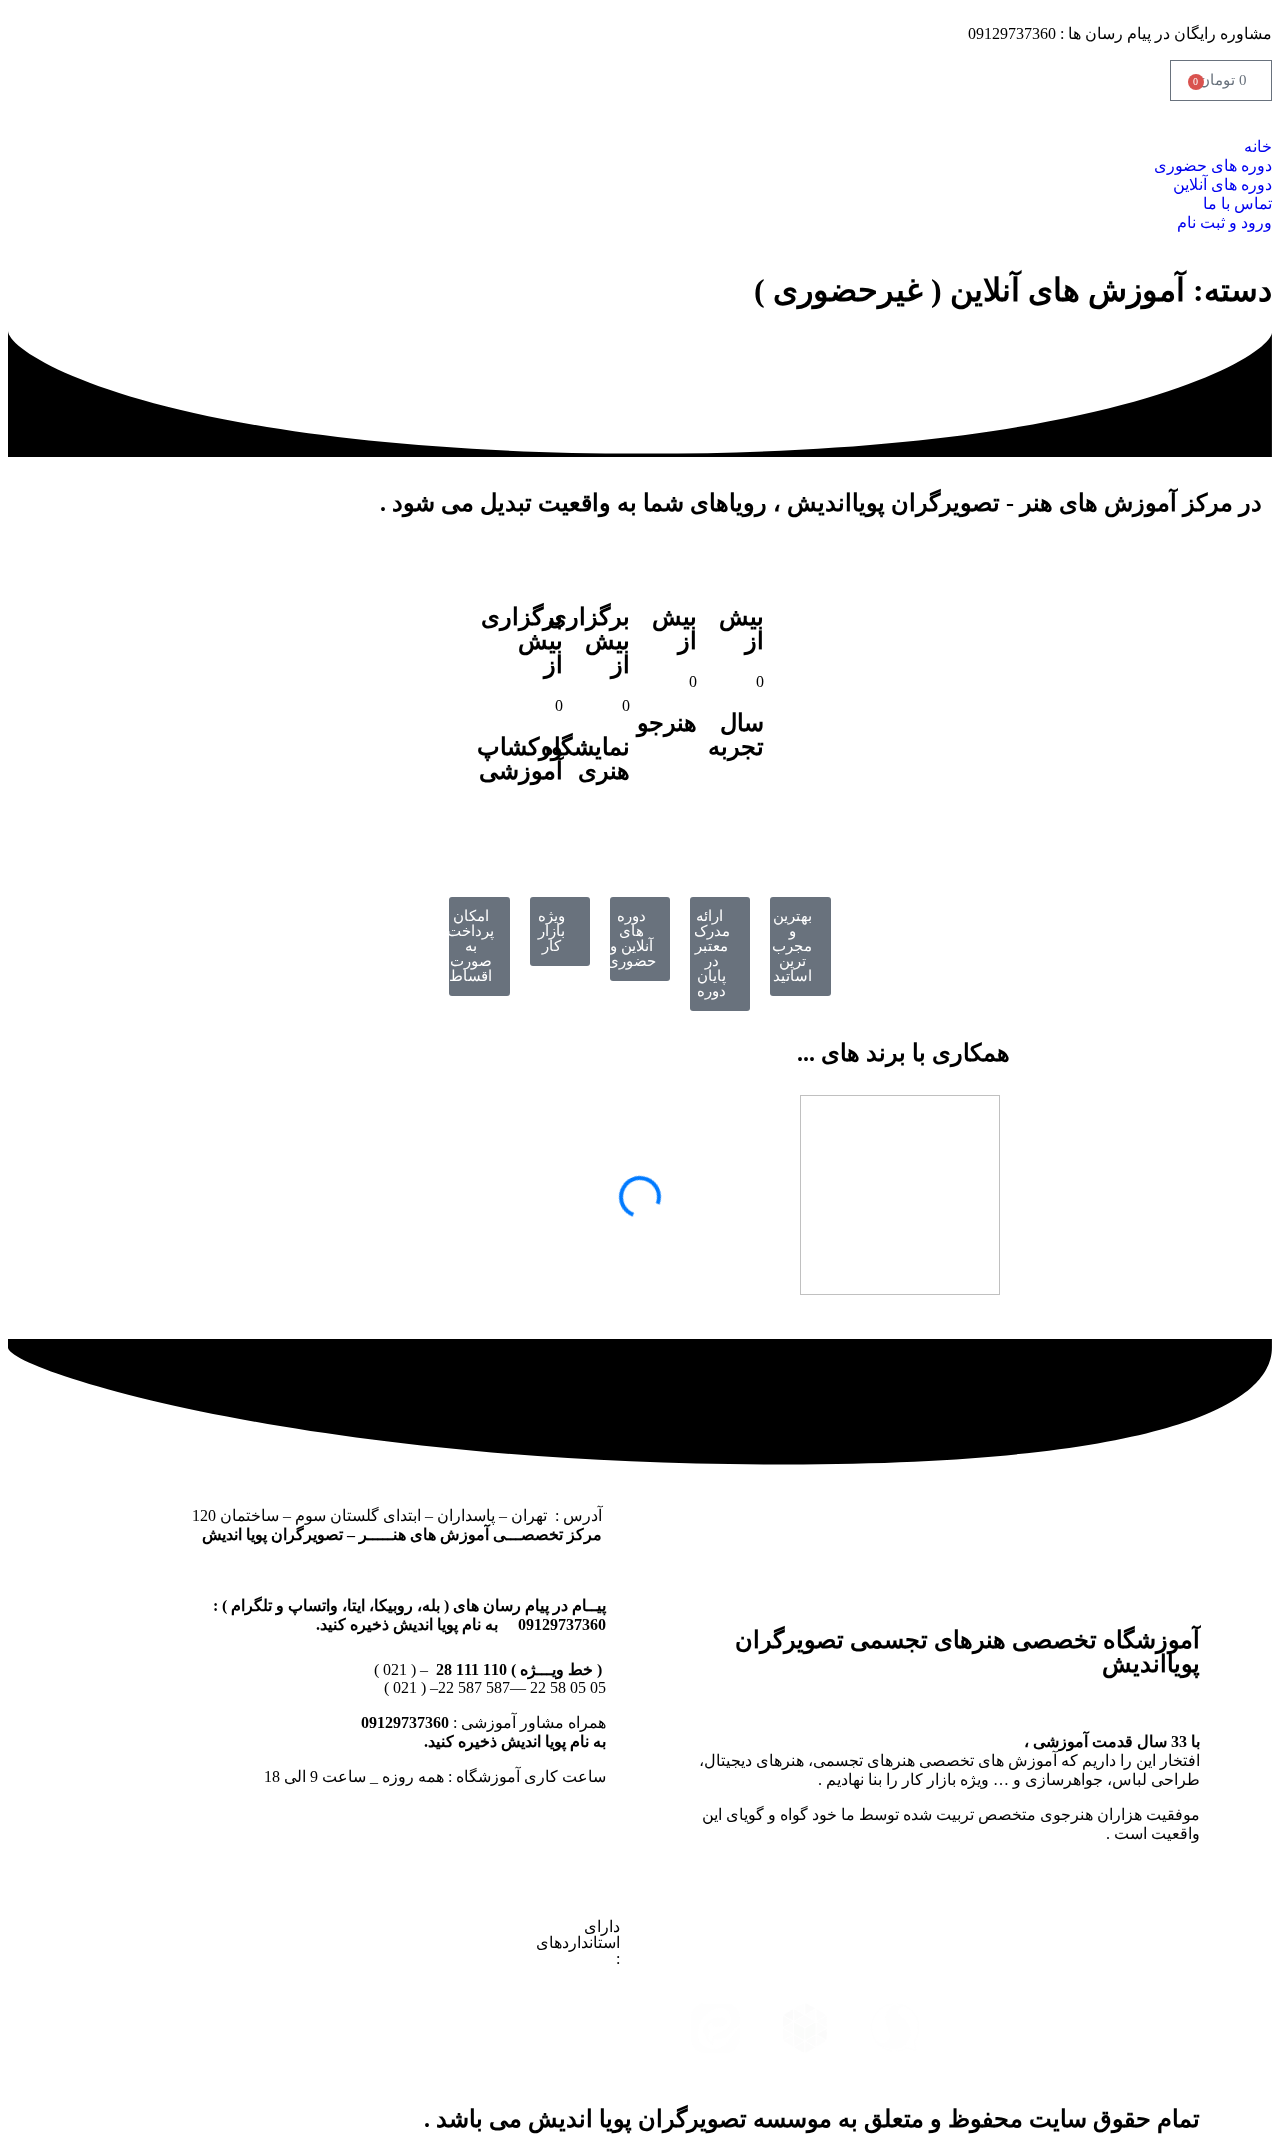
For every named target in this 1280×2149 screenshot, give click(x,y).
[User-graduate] (672, 780)
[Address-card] (605, 828)
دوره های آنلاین (1222, 184)
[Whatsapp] (1165, 2028)
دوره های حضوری (1213, 165)
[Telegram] (985, 2028)
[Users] (538, 828)
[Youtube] (985, 1934)
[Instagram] (1165, 1934)
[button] (640, 128)
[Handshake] (739, 804)
